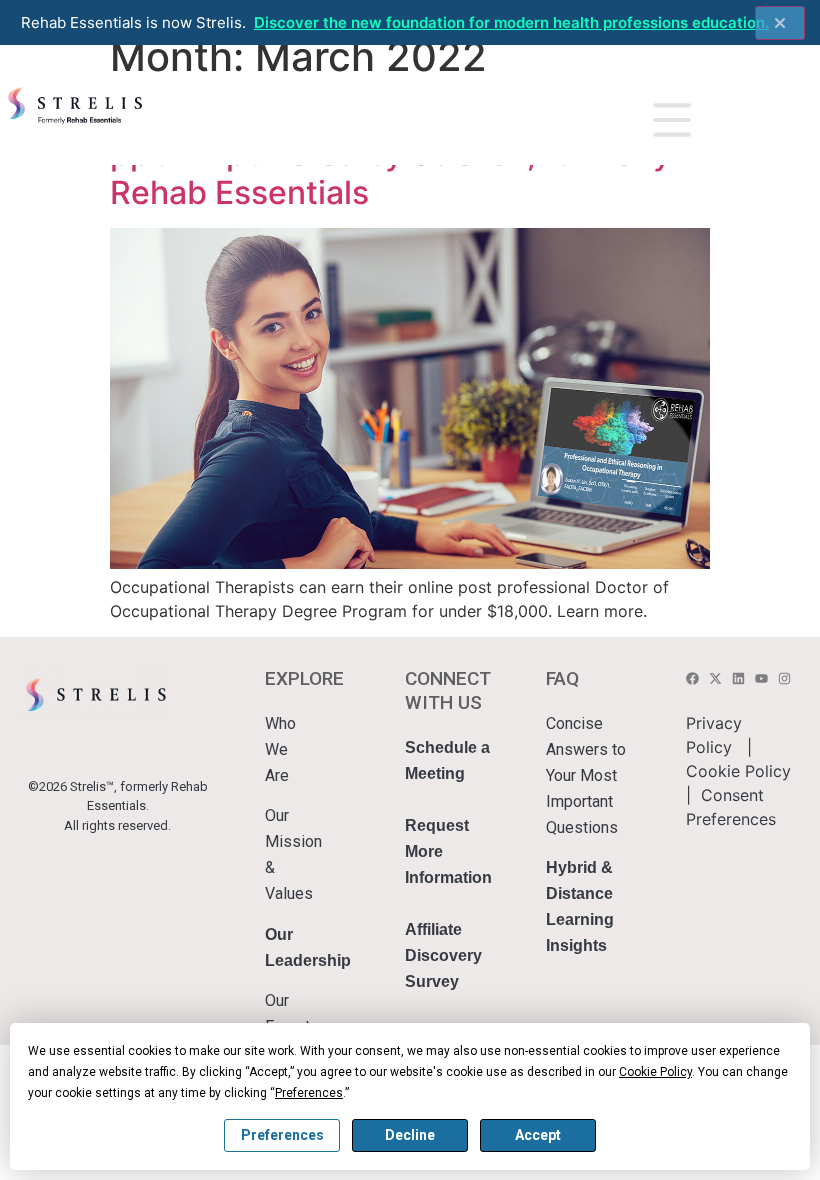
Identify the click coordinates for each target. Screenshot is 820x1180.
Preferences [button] (309, 1093)
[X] (715, 678)
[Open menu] (672, 120)
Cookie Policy (738, 771)
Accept (538, 1135)
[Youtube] (761, 678)
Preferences (282, 1135)
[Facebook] (692, 678)
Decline (410, 1135)
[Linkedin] (738, 678)
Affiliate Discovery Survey (443, 955)
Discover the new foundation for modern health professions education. (511, 22)
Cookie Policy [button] (655, 1072)
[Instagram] (784, 678)
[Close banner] (780, 23)
